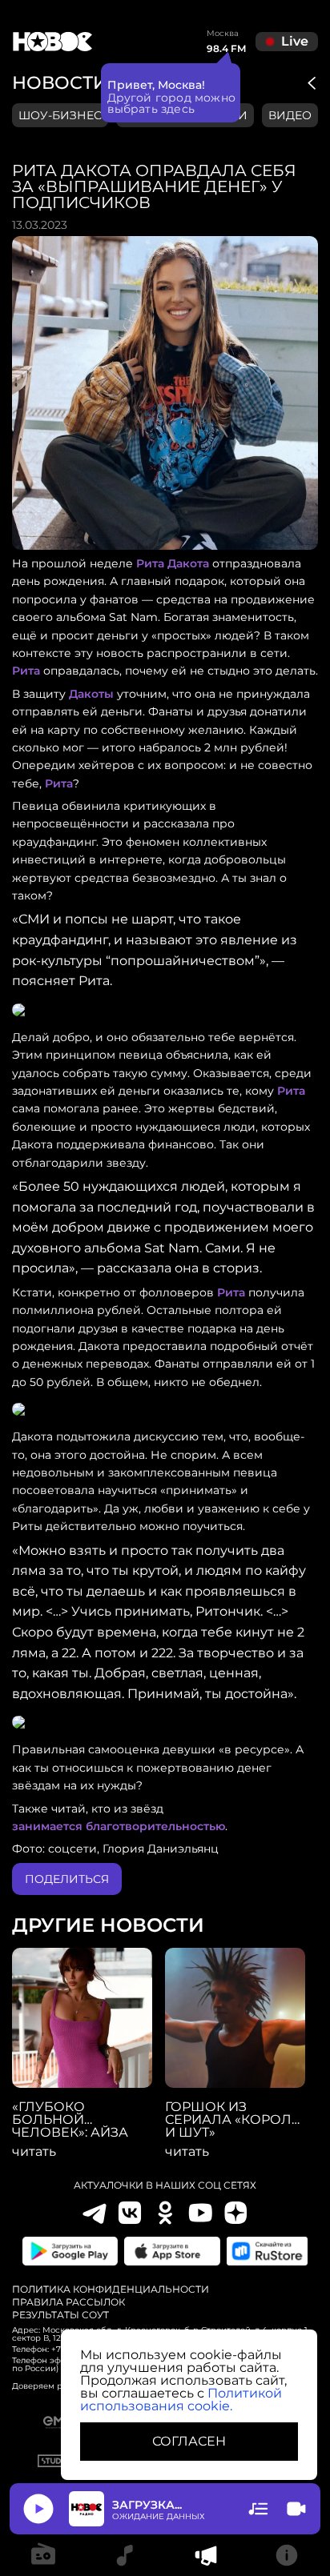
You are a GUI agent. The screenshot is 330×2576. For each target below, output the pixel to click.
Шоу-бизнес (60, 115)
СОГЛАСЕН (189, 2441)
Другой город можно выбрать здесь (172, 103)
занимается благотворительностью (119, 1826)
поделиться (67, 1879)
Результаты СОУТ (60, 2315)
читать (34, 2152)
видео (290, 115)
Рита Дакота (173, 563)
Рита (26, 671)
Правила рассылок (68, 2302)
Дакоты (91, 694)
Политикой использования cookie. (181, 2400)
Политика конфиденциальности (111, 2290)
